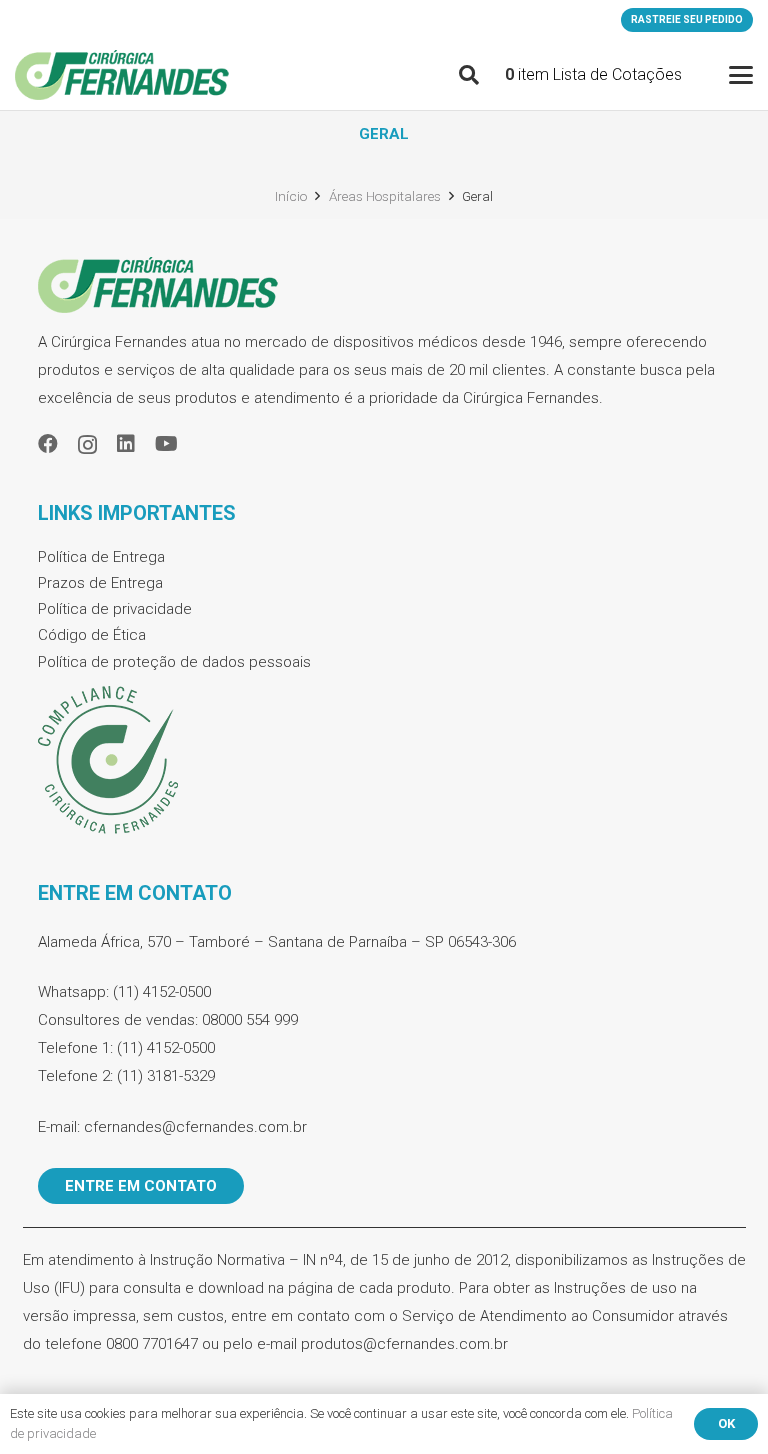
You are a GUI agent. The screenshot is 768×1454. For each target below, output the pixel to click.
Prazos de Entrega (100, 583)
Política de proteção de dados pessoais (174, 662)
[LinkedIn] (126, 444)
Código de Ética (92, 635)
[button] (469, 75)
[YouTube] (166, 444)
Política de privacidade (115, 609)
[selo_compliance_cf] (384, 761)
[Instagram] (87, 445)
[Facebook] (48, 444)
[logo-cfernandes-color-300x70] (122, 75)
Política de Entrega (101, 557)
